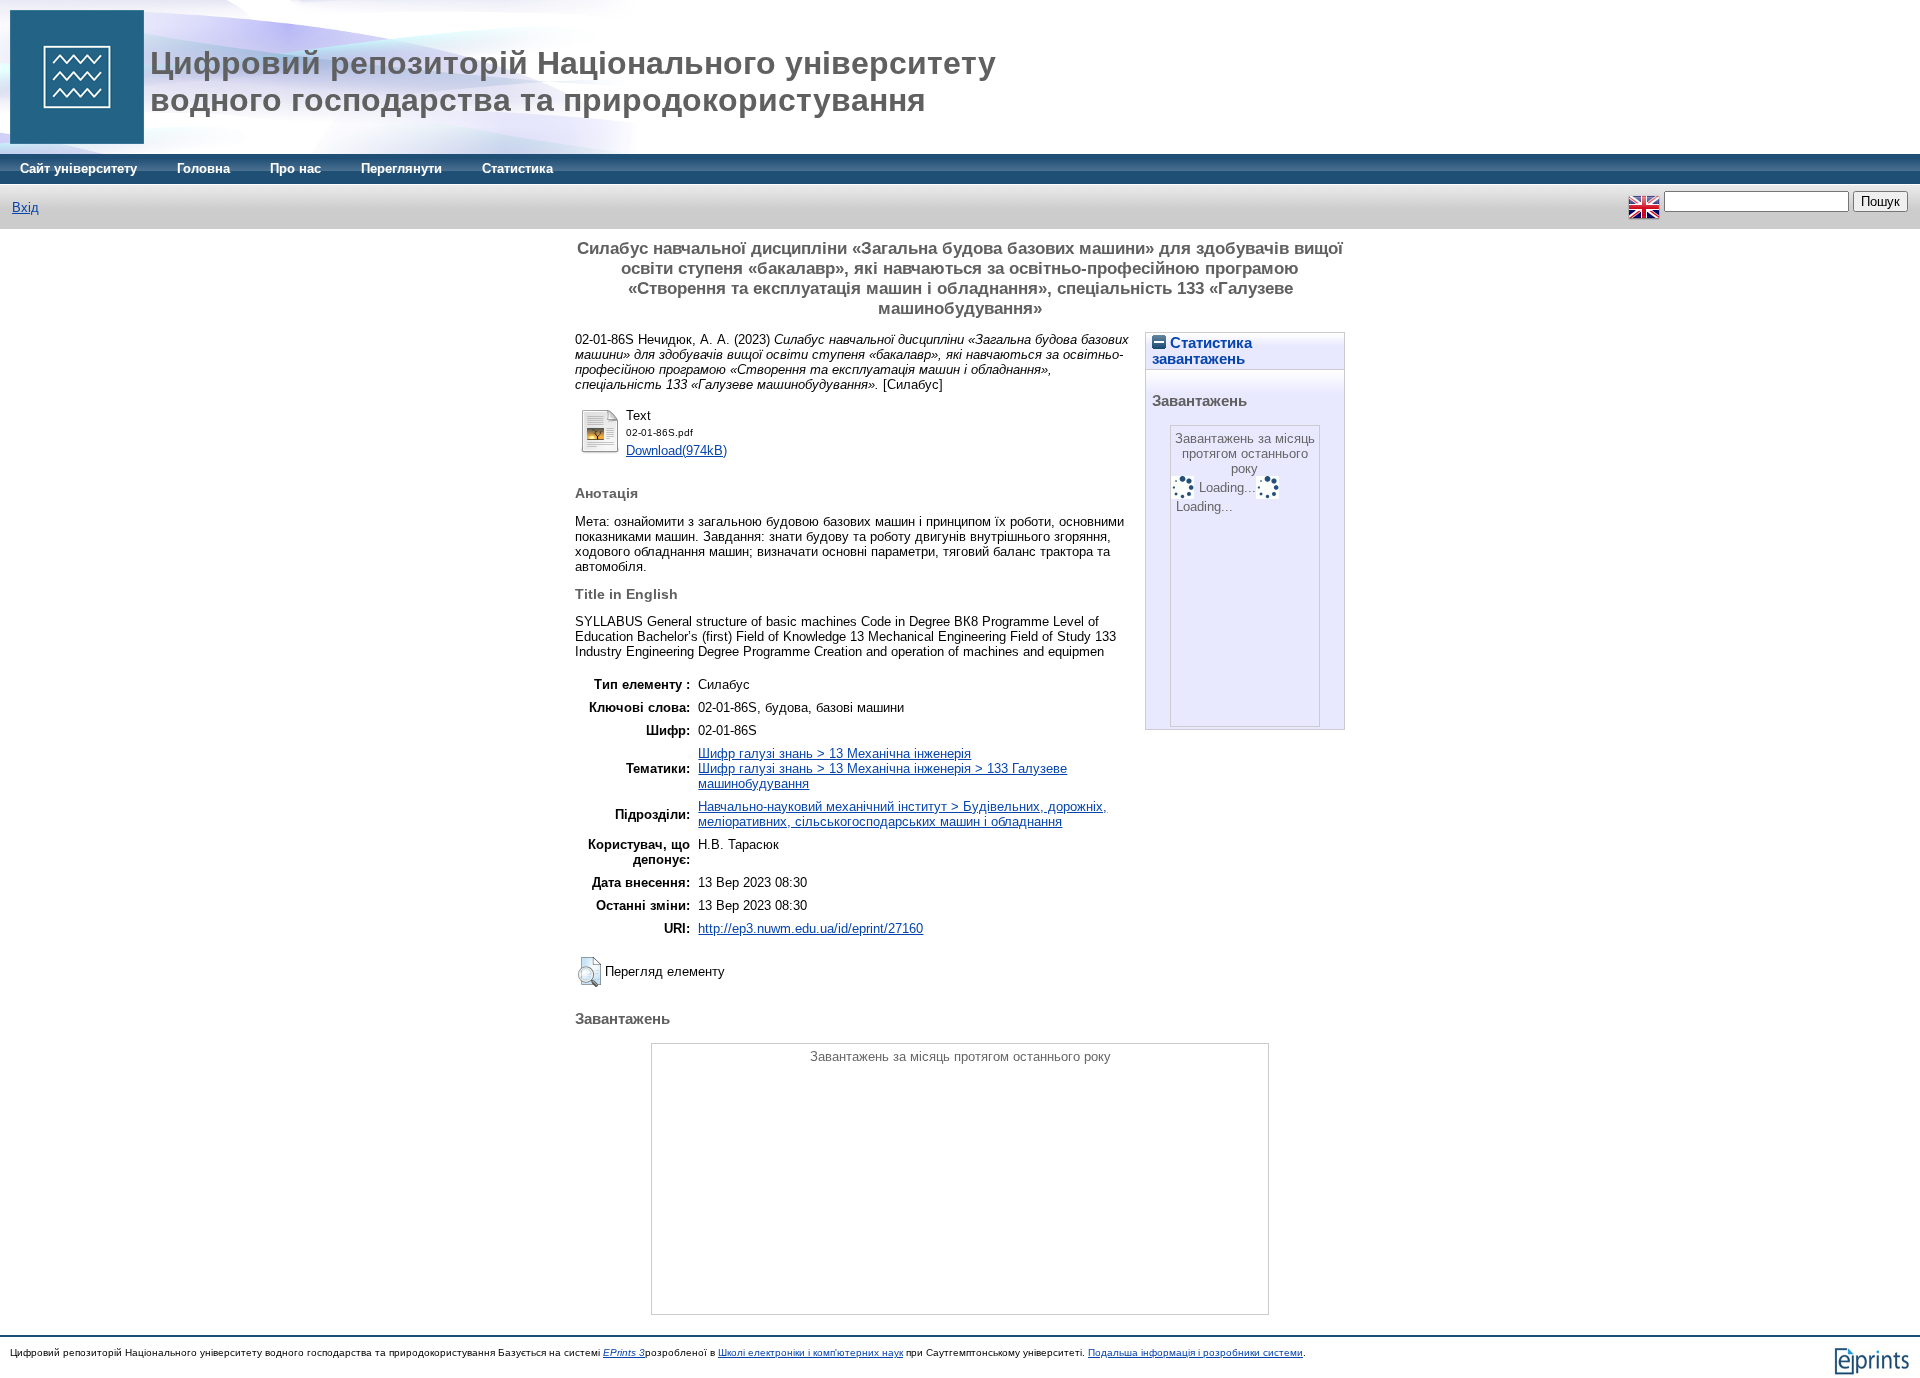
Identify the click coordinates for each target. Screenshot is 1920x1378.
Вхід (25, 207)
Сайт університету (78, 168)
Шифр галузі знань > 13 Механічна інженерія (834, 753)
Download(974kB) (676, 450)
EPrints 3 (624, 1352)
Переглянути (401, 168)
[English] (1644, 201)
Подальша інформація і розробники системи (1195, 1352)
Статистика (517, 168)
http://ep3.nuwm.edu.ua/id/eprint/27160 (810, 928)
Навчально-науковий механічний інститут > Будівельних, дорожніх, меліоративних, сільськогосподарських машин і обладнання (902, 814)
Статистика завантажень (1202, 351)
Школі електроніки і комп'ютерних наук (810, 1352)
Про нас (295, 168)
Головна (203, 168)
